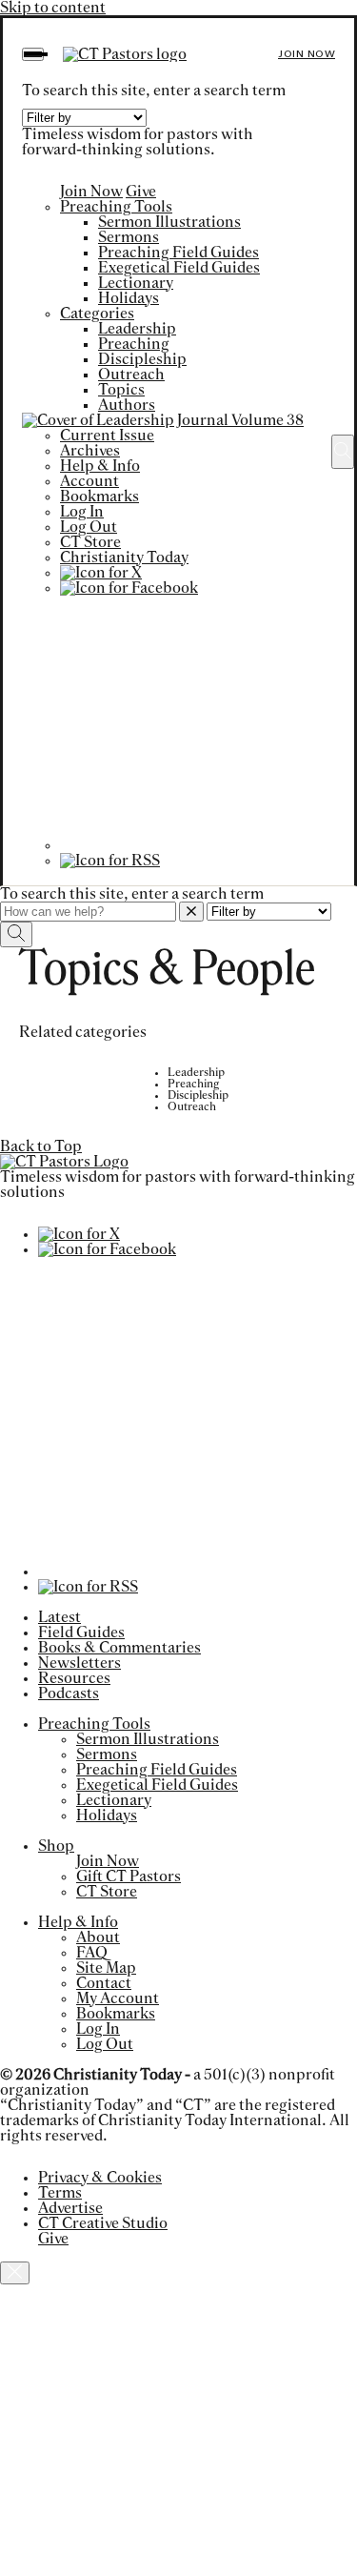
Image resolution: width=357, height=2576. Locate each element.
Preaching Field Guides (178, 253)
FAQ (92, 1953)
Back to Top (41, 1146)
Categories (97, 314)
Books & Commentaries (119, 1648)
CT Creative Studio (103, 2223)
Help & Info (100, 466)
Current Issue (107, 436)
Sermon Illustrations (169, 222)
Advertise (70, 2208)
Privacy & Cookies (100, 2178)
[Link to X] (101, 573)
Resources (74, 1678)
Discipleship (142, 359)
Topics (121, 390)
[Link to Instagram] (187, 845)
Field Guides (81, 1633)
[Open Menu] (33, 54)
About (98, 1937)
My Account (118, 1998)
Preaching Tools (116, 207)
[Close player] (15, 2273)
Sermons (129, 237)
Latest (59, 1617)
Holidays (129, 298)
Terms (60, 2193)
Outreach (131, 375)
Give (141, 192)
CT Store (90, 542)
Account (89, 481)
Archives (90, 451)
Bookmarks (99, 497)
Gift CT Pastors (129, 1876)
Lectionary (136, 283)
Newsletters (79, 1663)
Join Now (307, 54)
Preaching (134, 344)
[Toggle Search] (343, 452)
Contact (104, 1983)
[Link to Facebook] (129, 588)
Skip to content (53, 8)
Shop (56, 1846)
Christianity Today (124, 558)
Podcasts (69, 1694)
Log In (82, 512)
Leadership (137, 329)
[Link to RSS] (110, 861)
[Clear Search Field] (191, 912)
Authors (127, 405)
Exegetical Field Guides (179, 268)
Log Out (89, 527)
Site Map (106, 1968)
